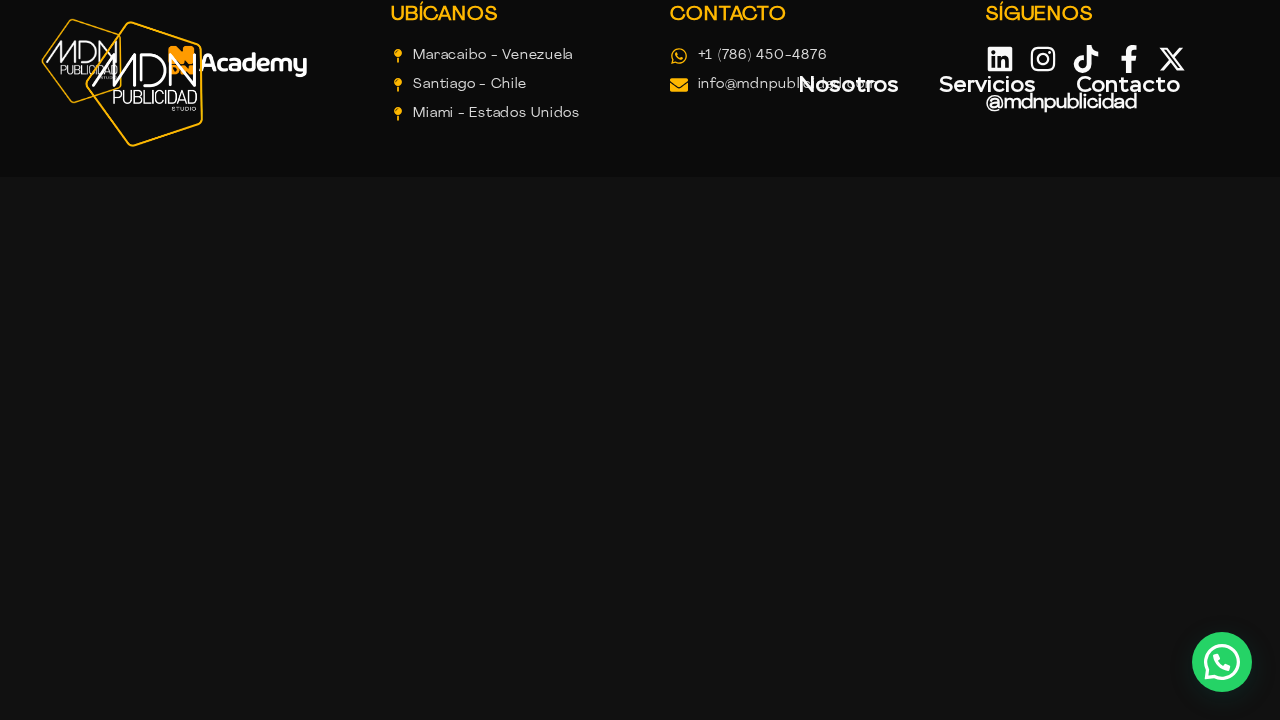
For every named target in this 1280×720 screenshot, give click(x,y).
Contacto (1128, 84)
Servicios (987, 84)
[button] (1222, 662)
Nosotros (848, 84)
